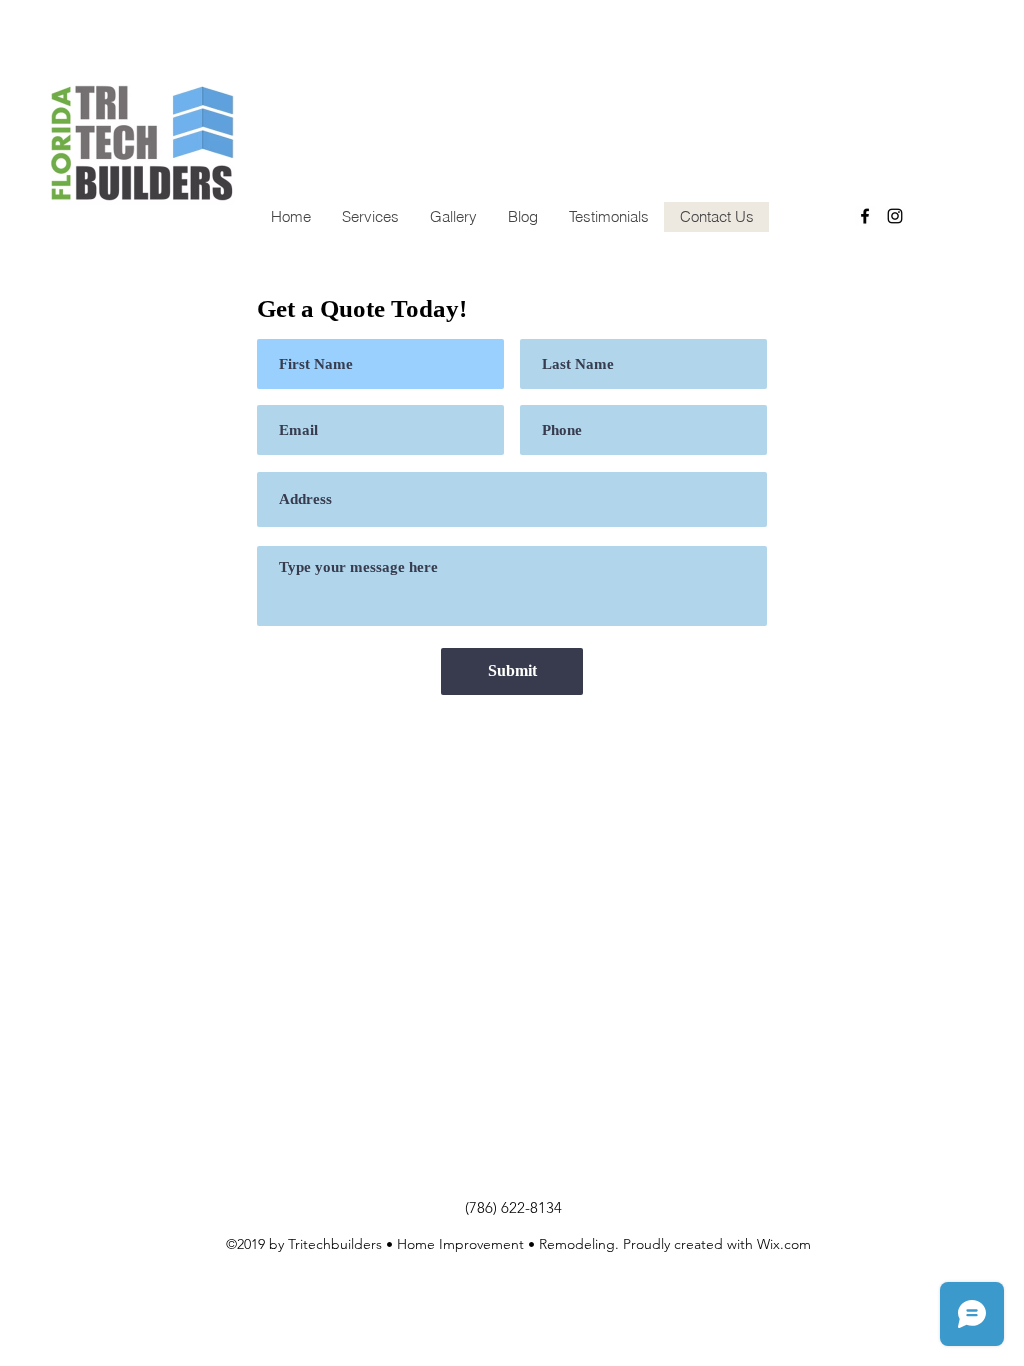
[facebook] (865, 216)
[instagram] (895, 216)
